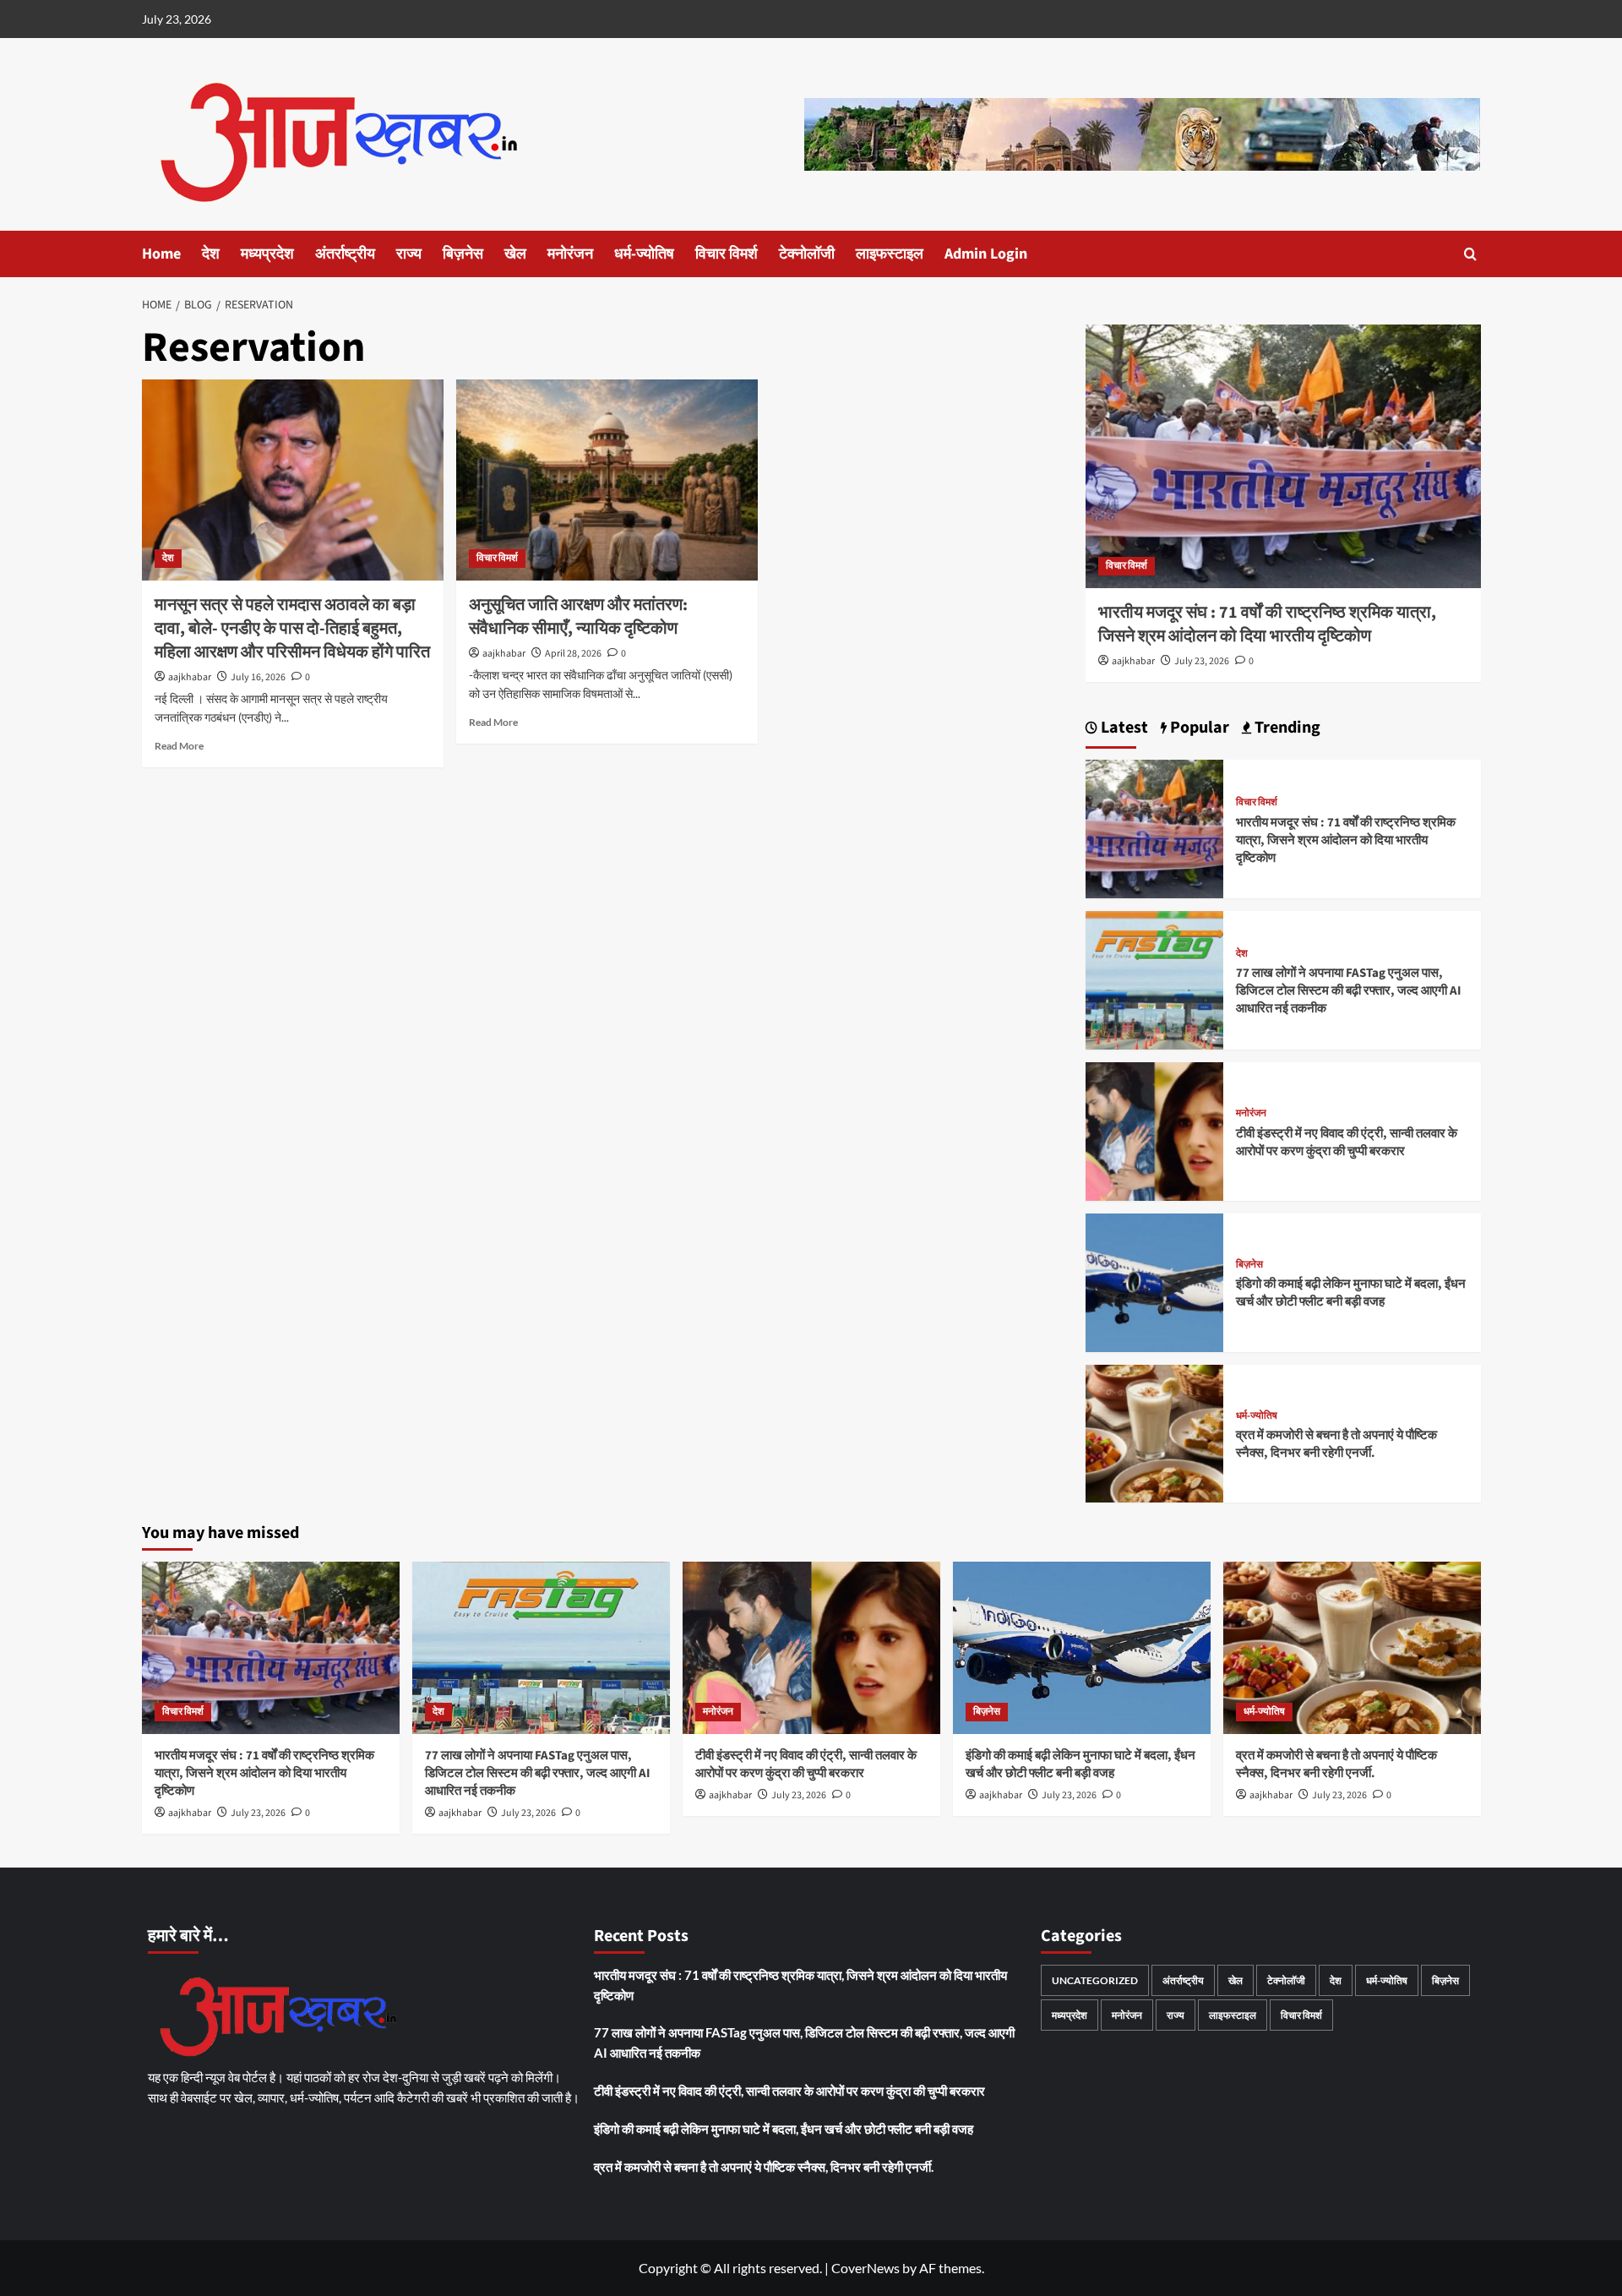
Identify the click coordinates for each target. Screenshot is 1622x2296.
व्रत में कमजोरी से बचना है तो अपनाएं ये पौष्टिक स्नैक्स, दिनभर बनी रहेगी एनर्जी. (1336, 1444)
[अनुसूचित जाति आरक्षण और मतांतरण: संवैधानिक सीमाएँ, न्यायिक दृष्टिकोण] (607, 480)
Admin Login (986, 254)
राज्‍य (409, 254)
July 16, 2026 (258, 677)
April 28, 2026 (573, 654)
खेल (515, 254)
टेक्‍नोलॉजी (807, 254)
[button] (1470, 254)
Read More (179, 746)
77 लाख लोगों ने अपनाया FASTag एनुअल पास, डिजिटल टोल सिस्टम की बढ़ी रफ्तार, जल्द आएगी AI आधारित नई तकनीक (1349, 991)
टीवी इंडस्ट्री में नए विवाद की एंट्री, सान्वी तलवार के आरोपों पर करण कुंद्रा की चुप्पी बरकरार (1347, 1143)
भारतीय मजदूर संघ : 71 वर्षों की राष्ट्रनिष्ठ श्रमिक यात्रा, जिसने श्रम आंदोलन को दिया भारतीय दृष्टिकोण (1267, 624)
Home (161, 254)
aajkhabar (190, 677)
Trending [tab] (1286, 728)
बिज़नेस (463, 254)
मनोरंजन (570, 254)
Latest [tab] (1123, 728)
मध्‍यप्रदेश (267, 254)
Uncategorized (1095, 1980)
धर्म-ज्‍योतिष (644, 254)
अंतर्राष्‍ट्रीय (345, 254)
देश (211, 254)
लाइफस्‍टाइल (890, 254)
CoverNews (865, 2268)
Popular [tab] (1198, 728)
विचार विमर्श (727, 254)
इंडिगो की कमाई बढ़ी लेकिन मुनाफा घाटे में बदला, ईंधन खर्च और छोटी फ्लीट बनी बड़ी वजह (1351, 1293)
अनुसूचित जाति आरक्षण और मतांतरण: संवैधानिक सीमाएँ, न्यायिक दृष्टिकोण (578, 617)
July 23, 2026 (1202, 661)
